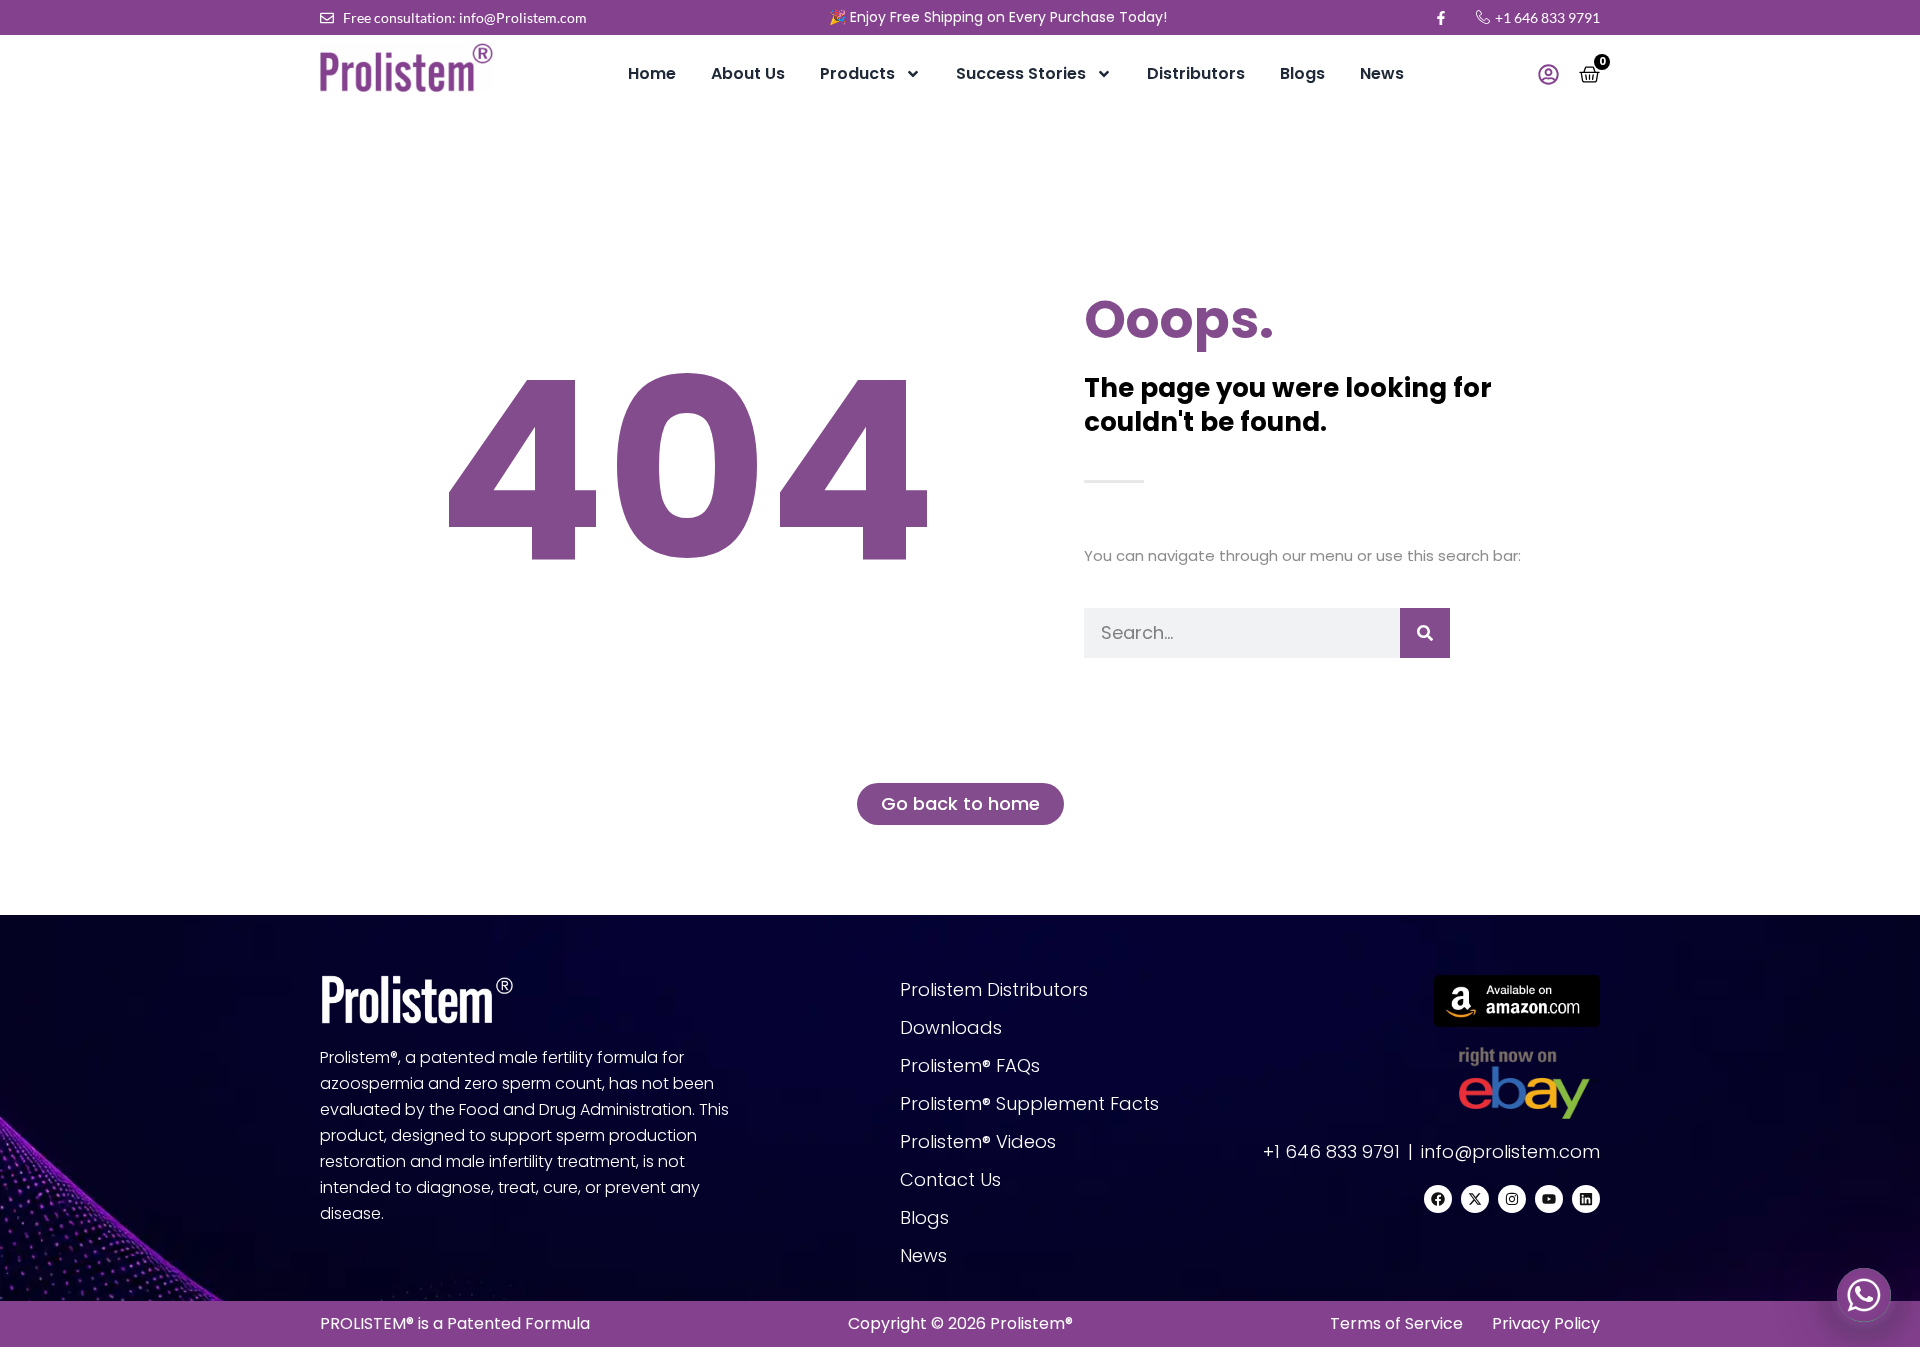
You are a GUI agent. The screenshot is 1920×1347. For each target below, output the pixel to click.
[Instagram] (1512, 1199)
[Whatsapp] (1864, 1295)
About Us (748, 73)
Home (652, 73)
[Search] (1425, 633)
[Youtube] (1549, 1199)
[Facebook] (1438, 1199)
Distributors (1196, 73)
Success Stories (1021, 73)
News (1382, 73)
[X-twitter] (1475, 1199)
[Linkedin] (1586, 1199)
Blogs (1302, 73)
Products (857, 73)
